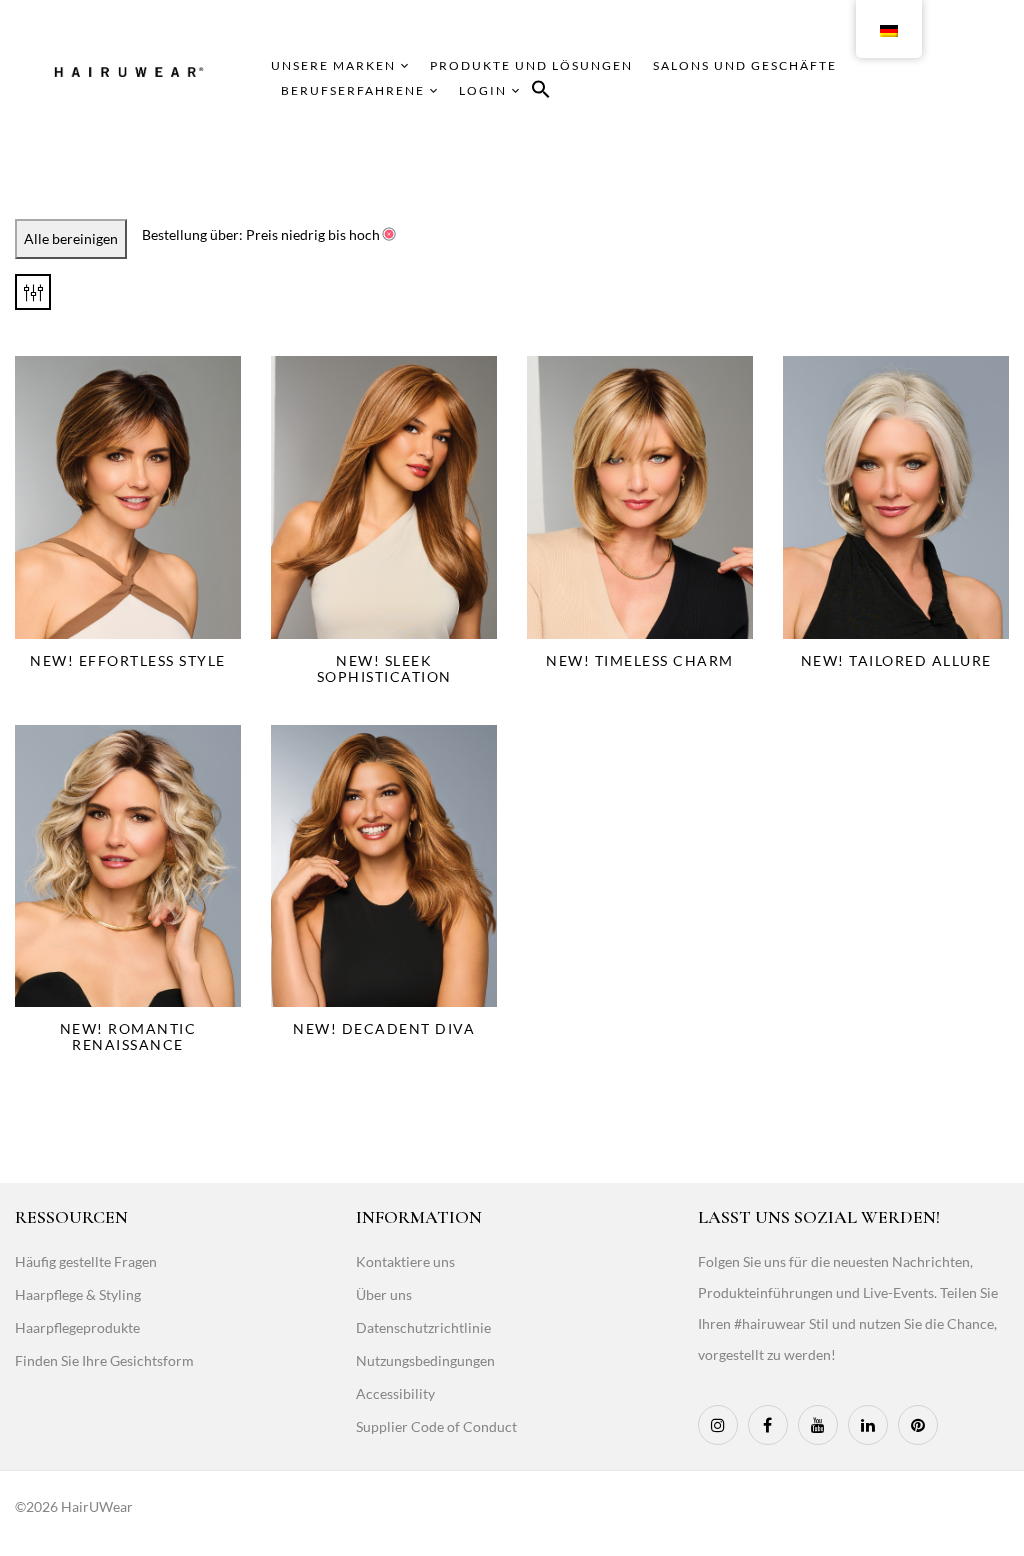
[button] (541, 92)
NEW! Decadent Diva (384, 1028)
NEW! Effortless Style (128, 660)
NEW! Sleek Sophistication (384, 668)
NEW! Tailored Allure (896, 660)
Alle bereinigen (71, 238)
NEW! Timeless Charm (640, 660)
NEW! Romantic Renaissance (128, 1036)
